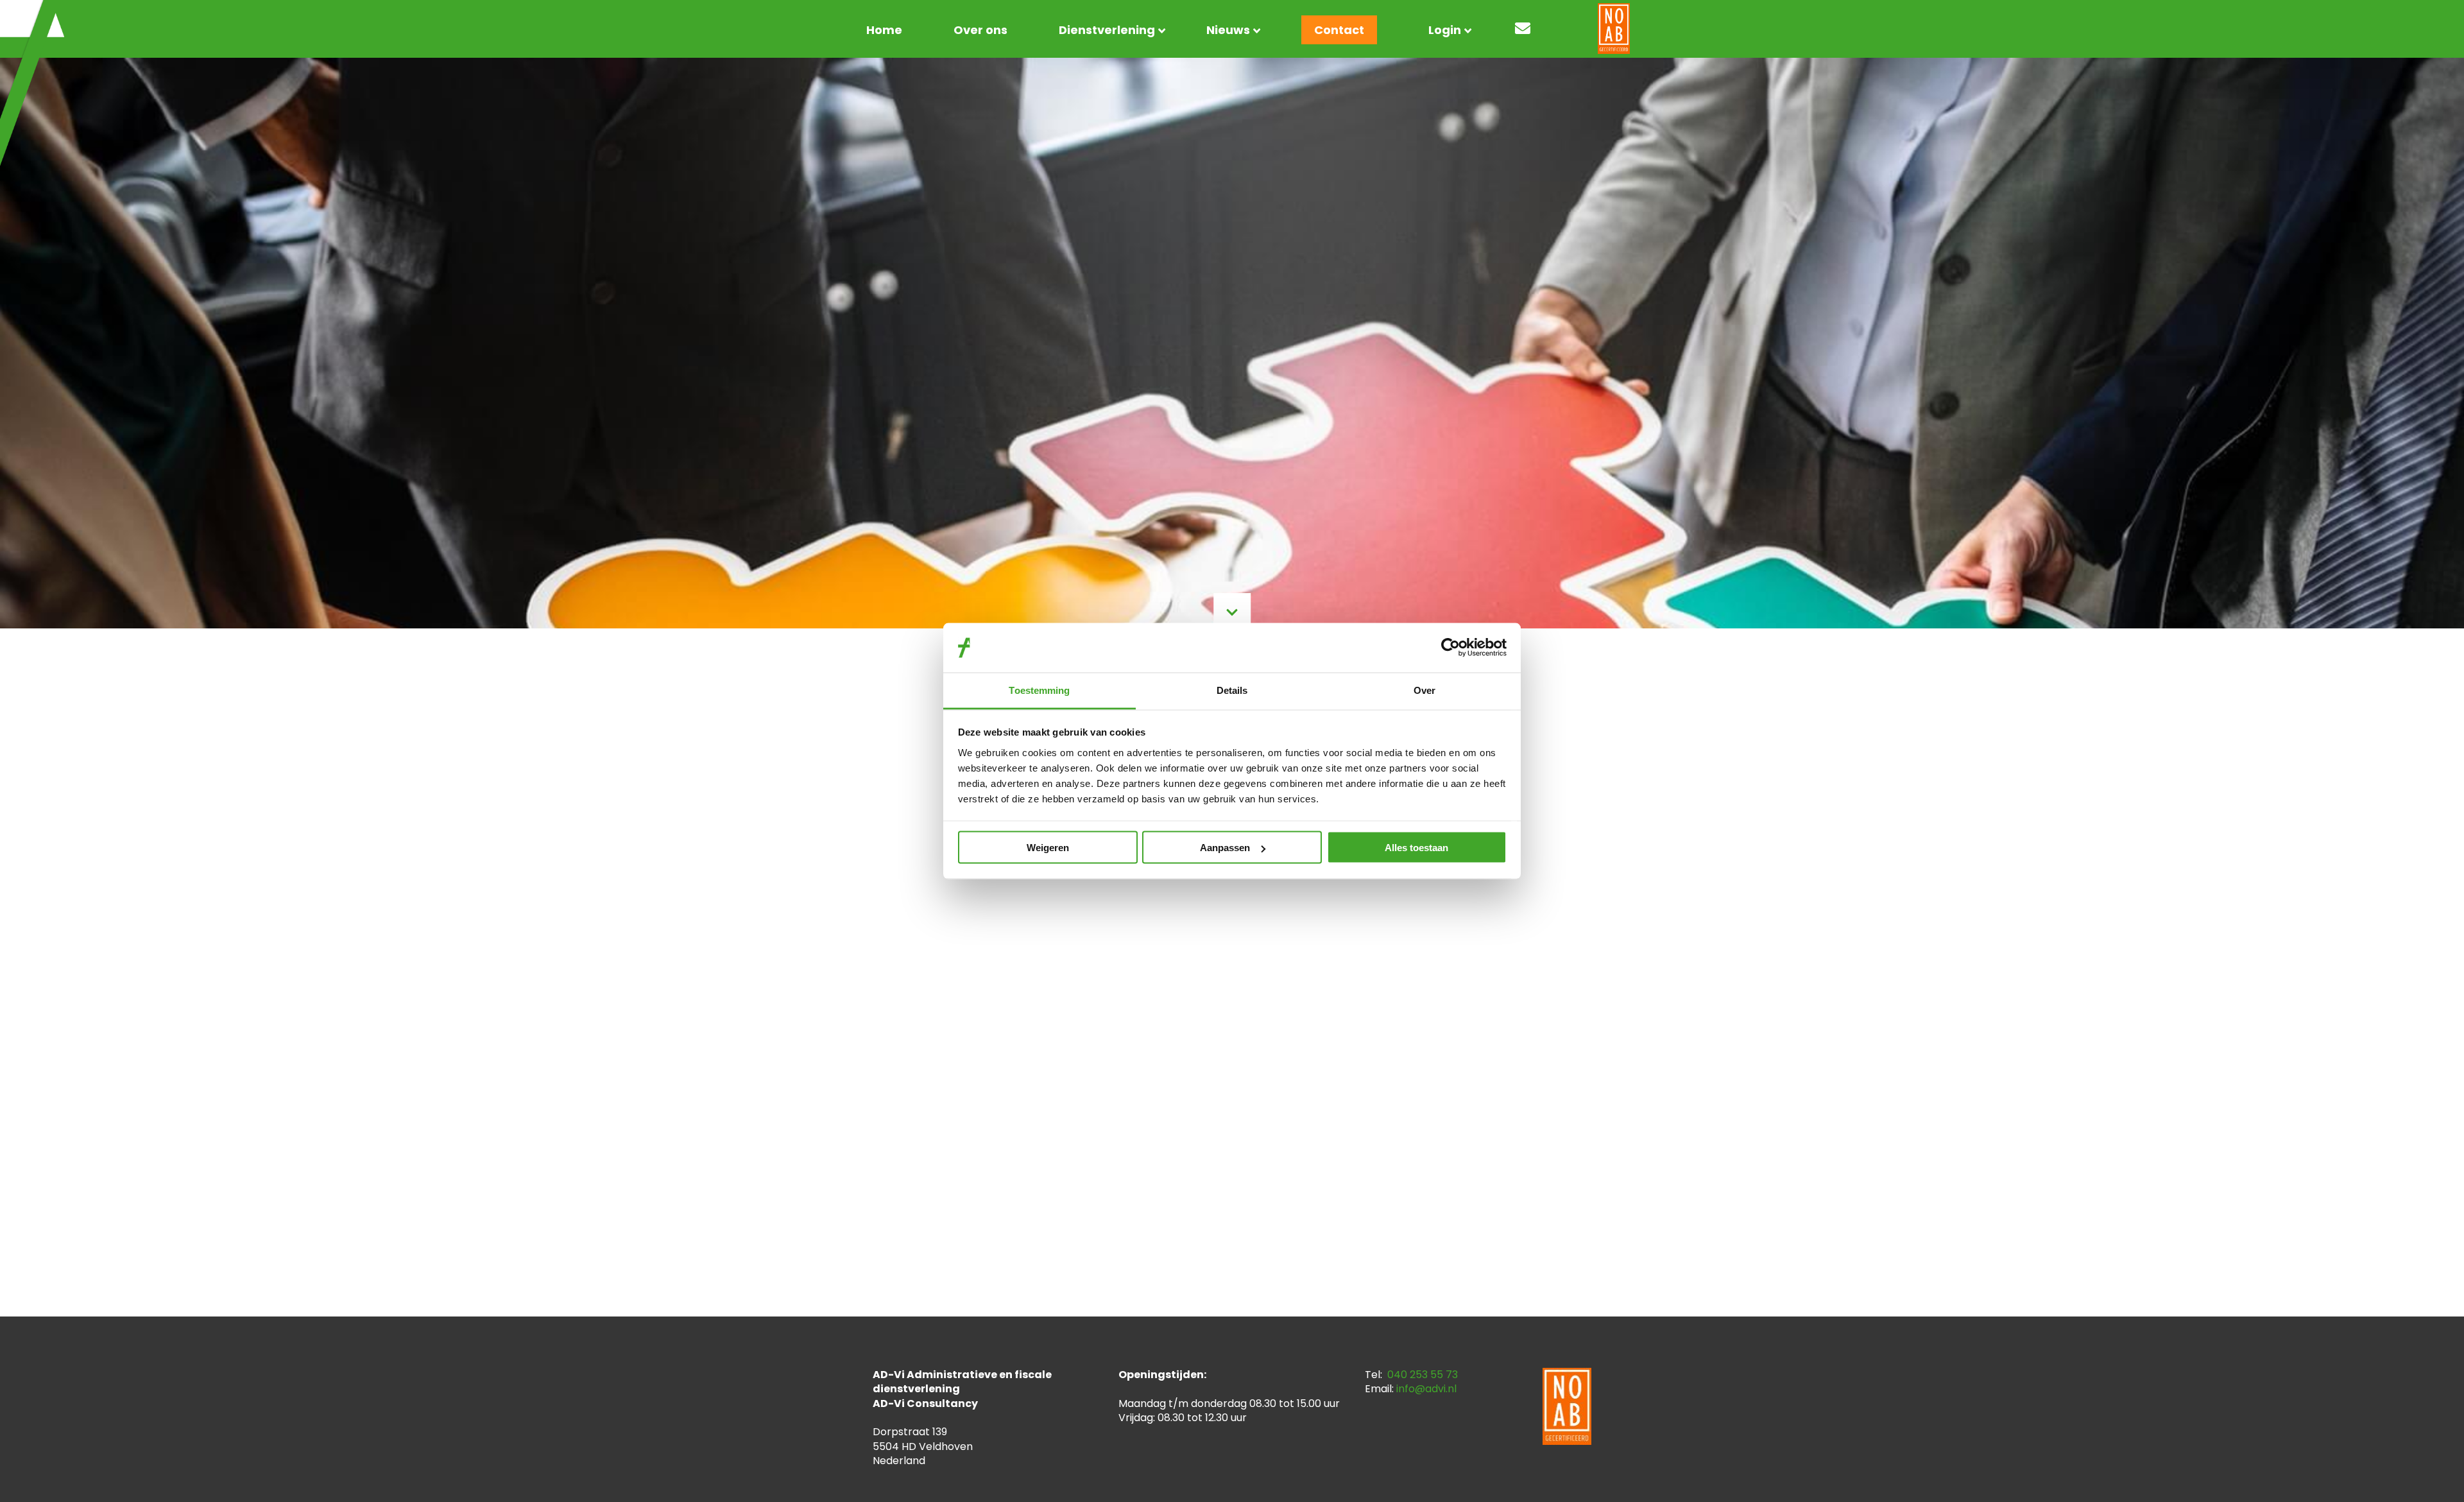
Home (884, 30)
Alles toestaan (1416, 848)
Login (1445, 30)
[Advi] (32, 83)
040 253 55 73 (1423, 1375)
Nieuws (1228, 30)
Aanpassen (1225, 848)
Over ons (980, 30)
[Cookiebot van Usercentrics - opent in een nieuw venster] (1450, 648)
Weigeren (1048, 848)
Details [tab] (1232, 690)
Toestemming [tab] (1039, 690)
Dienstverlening (1107, 30)
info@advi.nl (1426, 1389)
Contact (1339, 30)
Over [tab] (1425, 690)
